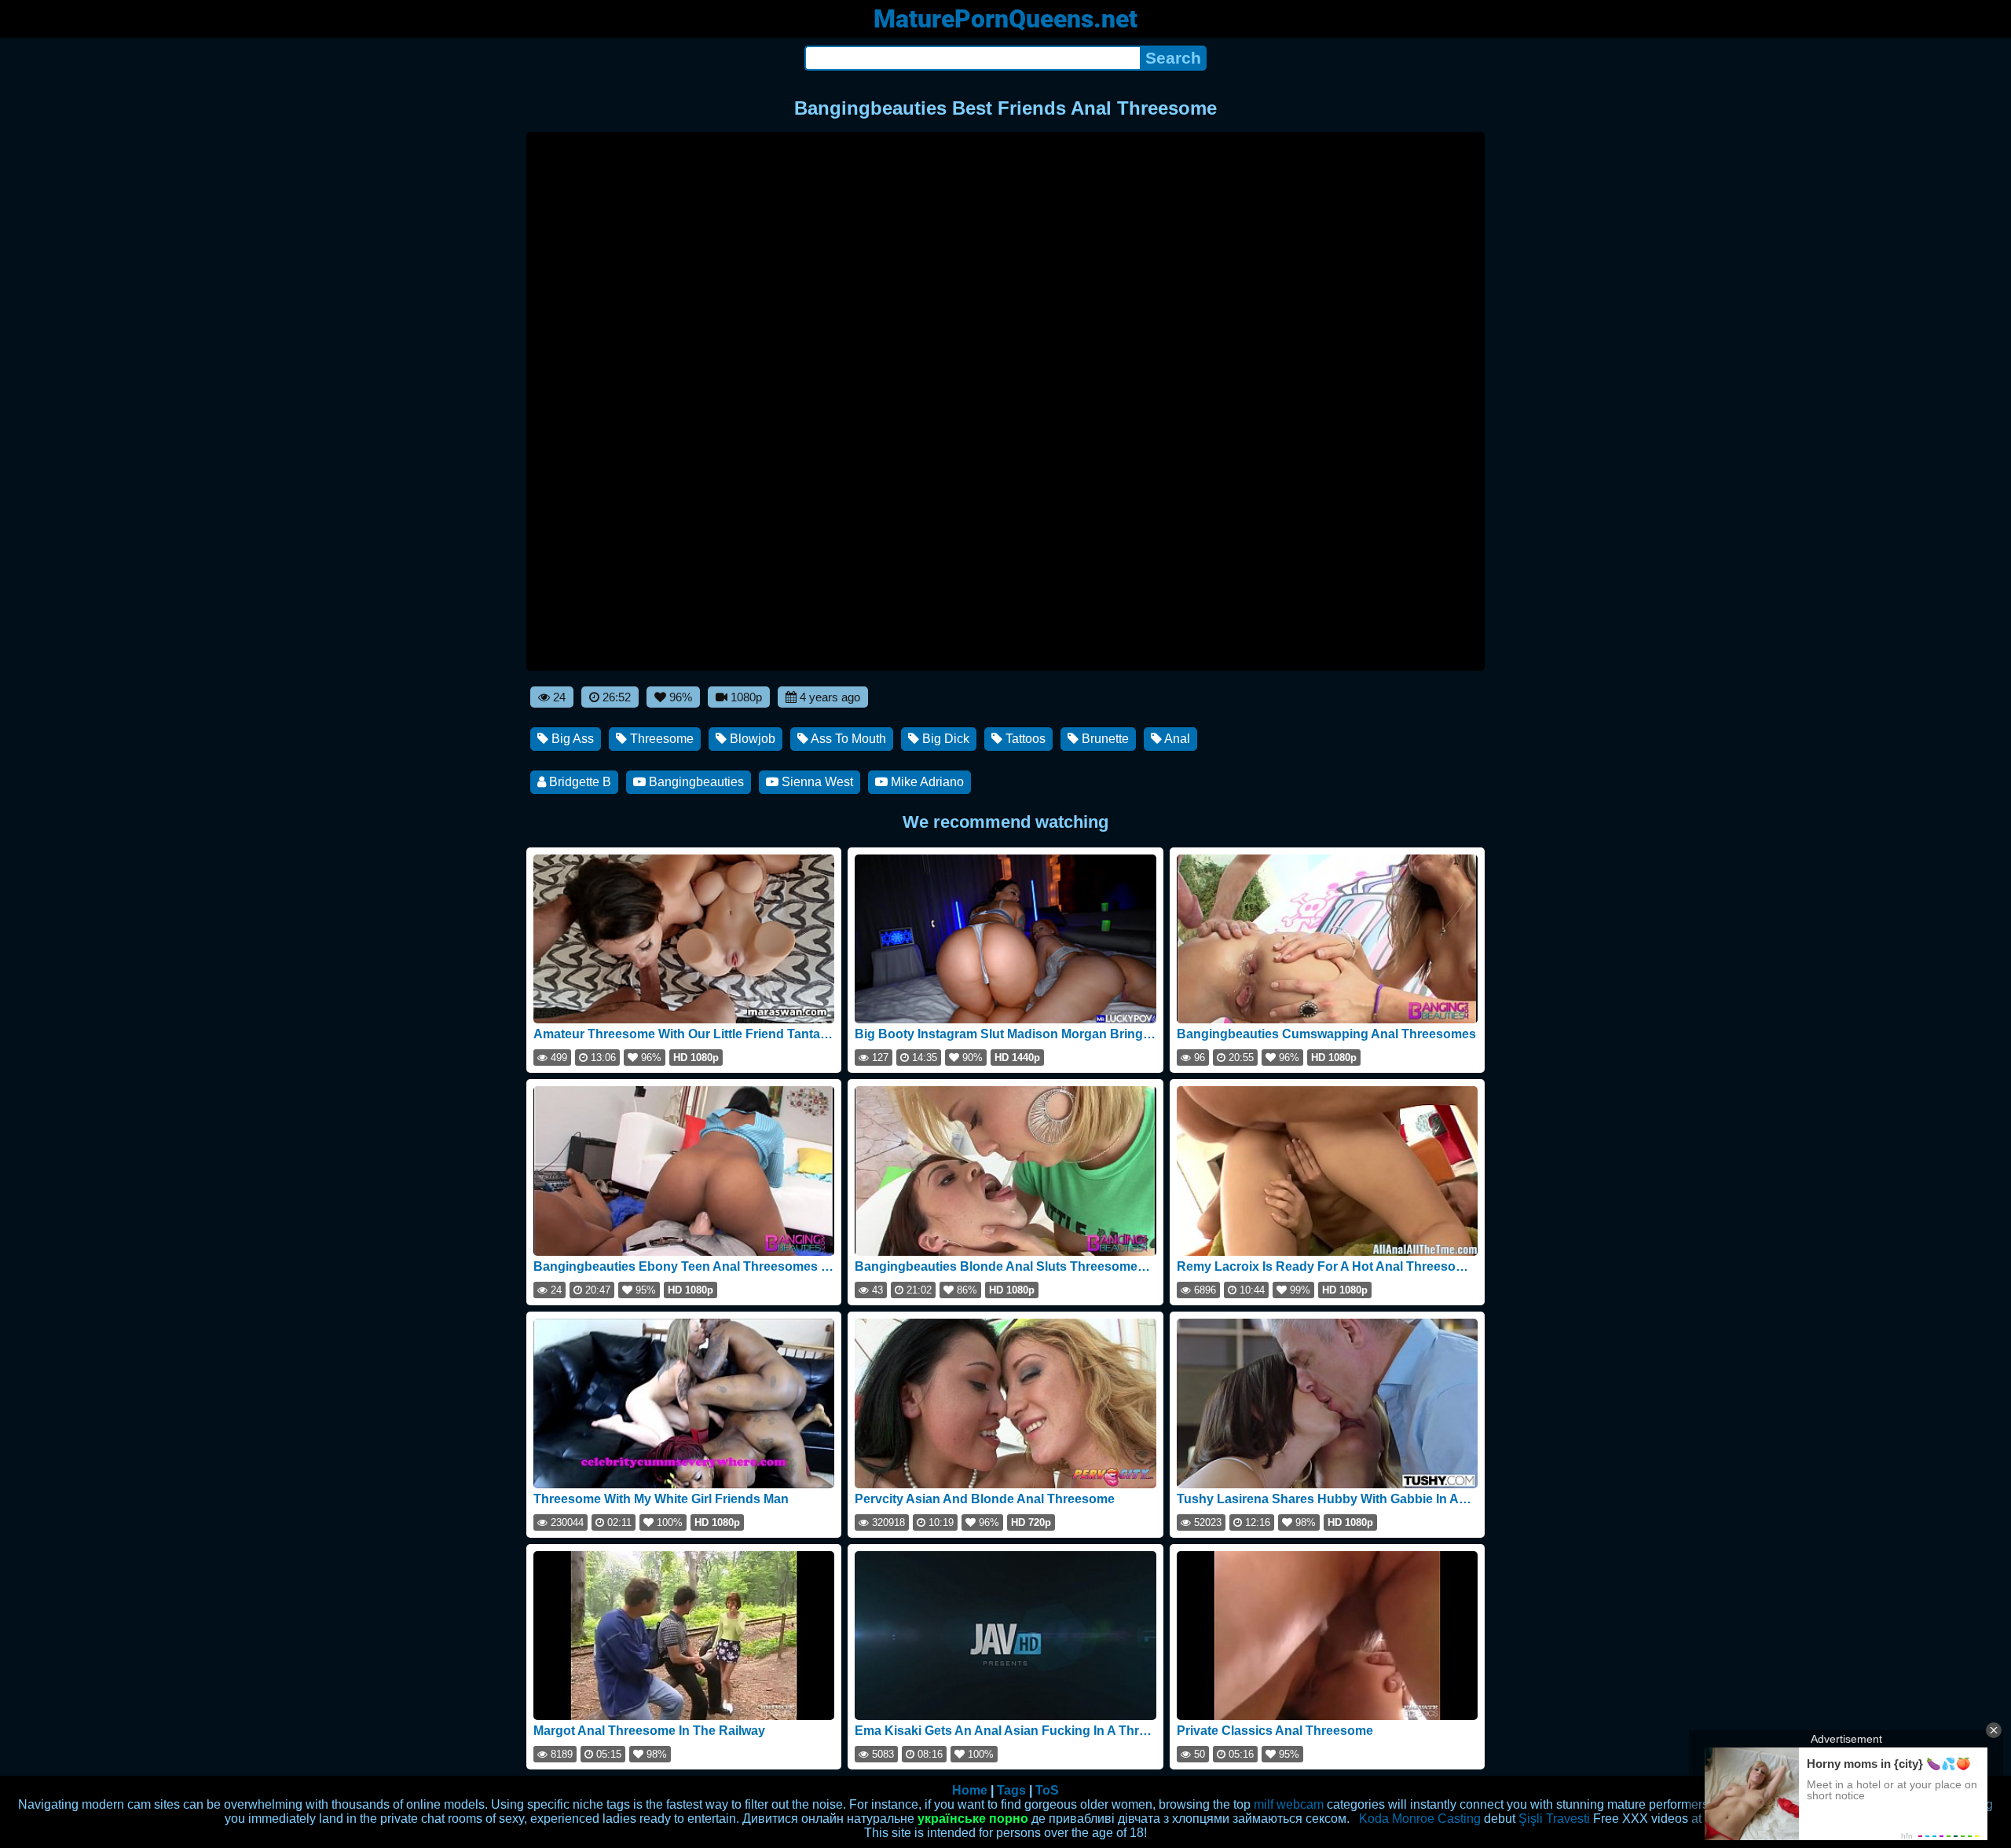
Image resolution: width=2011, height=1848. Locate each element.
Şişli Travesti (1554, 1819)
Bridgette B (579, 782)
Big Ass (571, 739)
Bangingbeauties (695, 782)
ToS (1047, 1790)
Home (970, 1790)
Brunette (1104, 739)
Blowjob (751, 739)
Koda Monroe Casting (1420, 1819)
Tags (1011, 1790)
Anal (1176, 739)
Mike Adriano (926, 782)
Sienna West (816, 782)
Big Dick (944, 739)
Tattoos (1024, 739)
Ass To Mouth (847, 739)
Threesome (660, 739)
